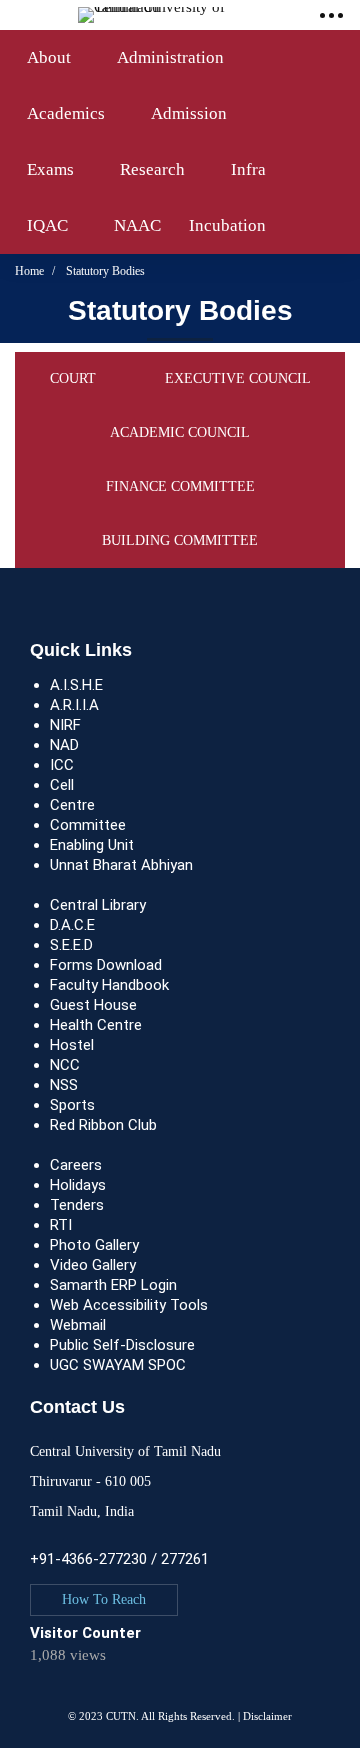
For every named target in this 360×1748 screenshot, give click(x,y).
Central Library (98, 905)
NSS (64, 1085)
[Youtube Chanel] (90, 1696)
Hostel (72, 1045)
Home (29, 271)
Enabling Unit (92, 845)
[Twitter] (30, 1696)
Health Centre (96, 1025)
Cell (62, 785)
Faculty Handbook (109, 985)
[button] (104, 1600)
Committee (88, 825)
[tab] (72, 379)
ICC (62, 765)
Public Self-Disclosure (122, 1345)
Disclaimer (267, 1716)
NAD (64, 745)
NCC (65, 1065)
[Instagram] (70, 1696)
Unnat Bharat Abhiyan (121, 865)
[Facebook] (50, 1696)
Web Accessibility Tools (129, 1305)
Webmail (78, 1325)
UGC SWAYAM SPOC (118, 1365)
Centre (72, 805)
